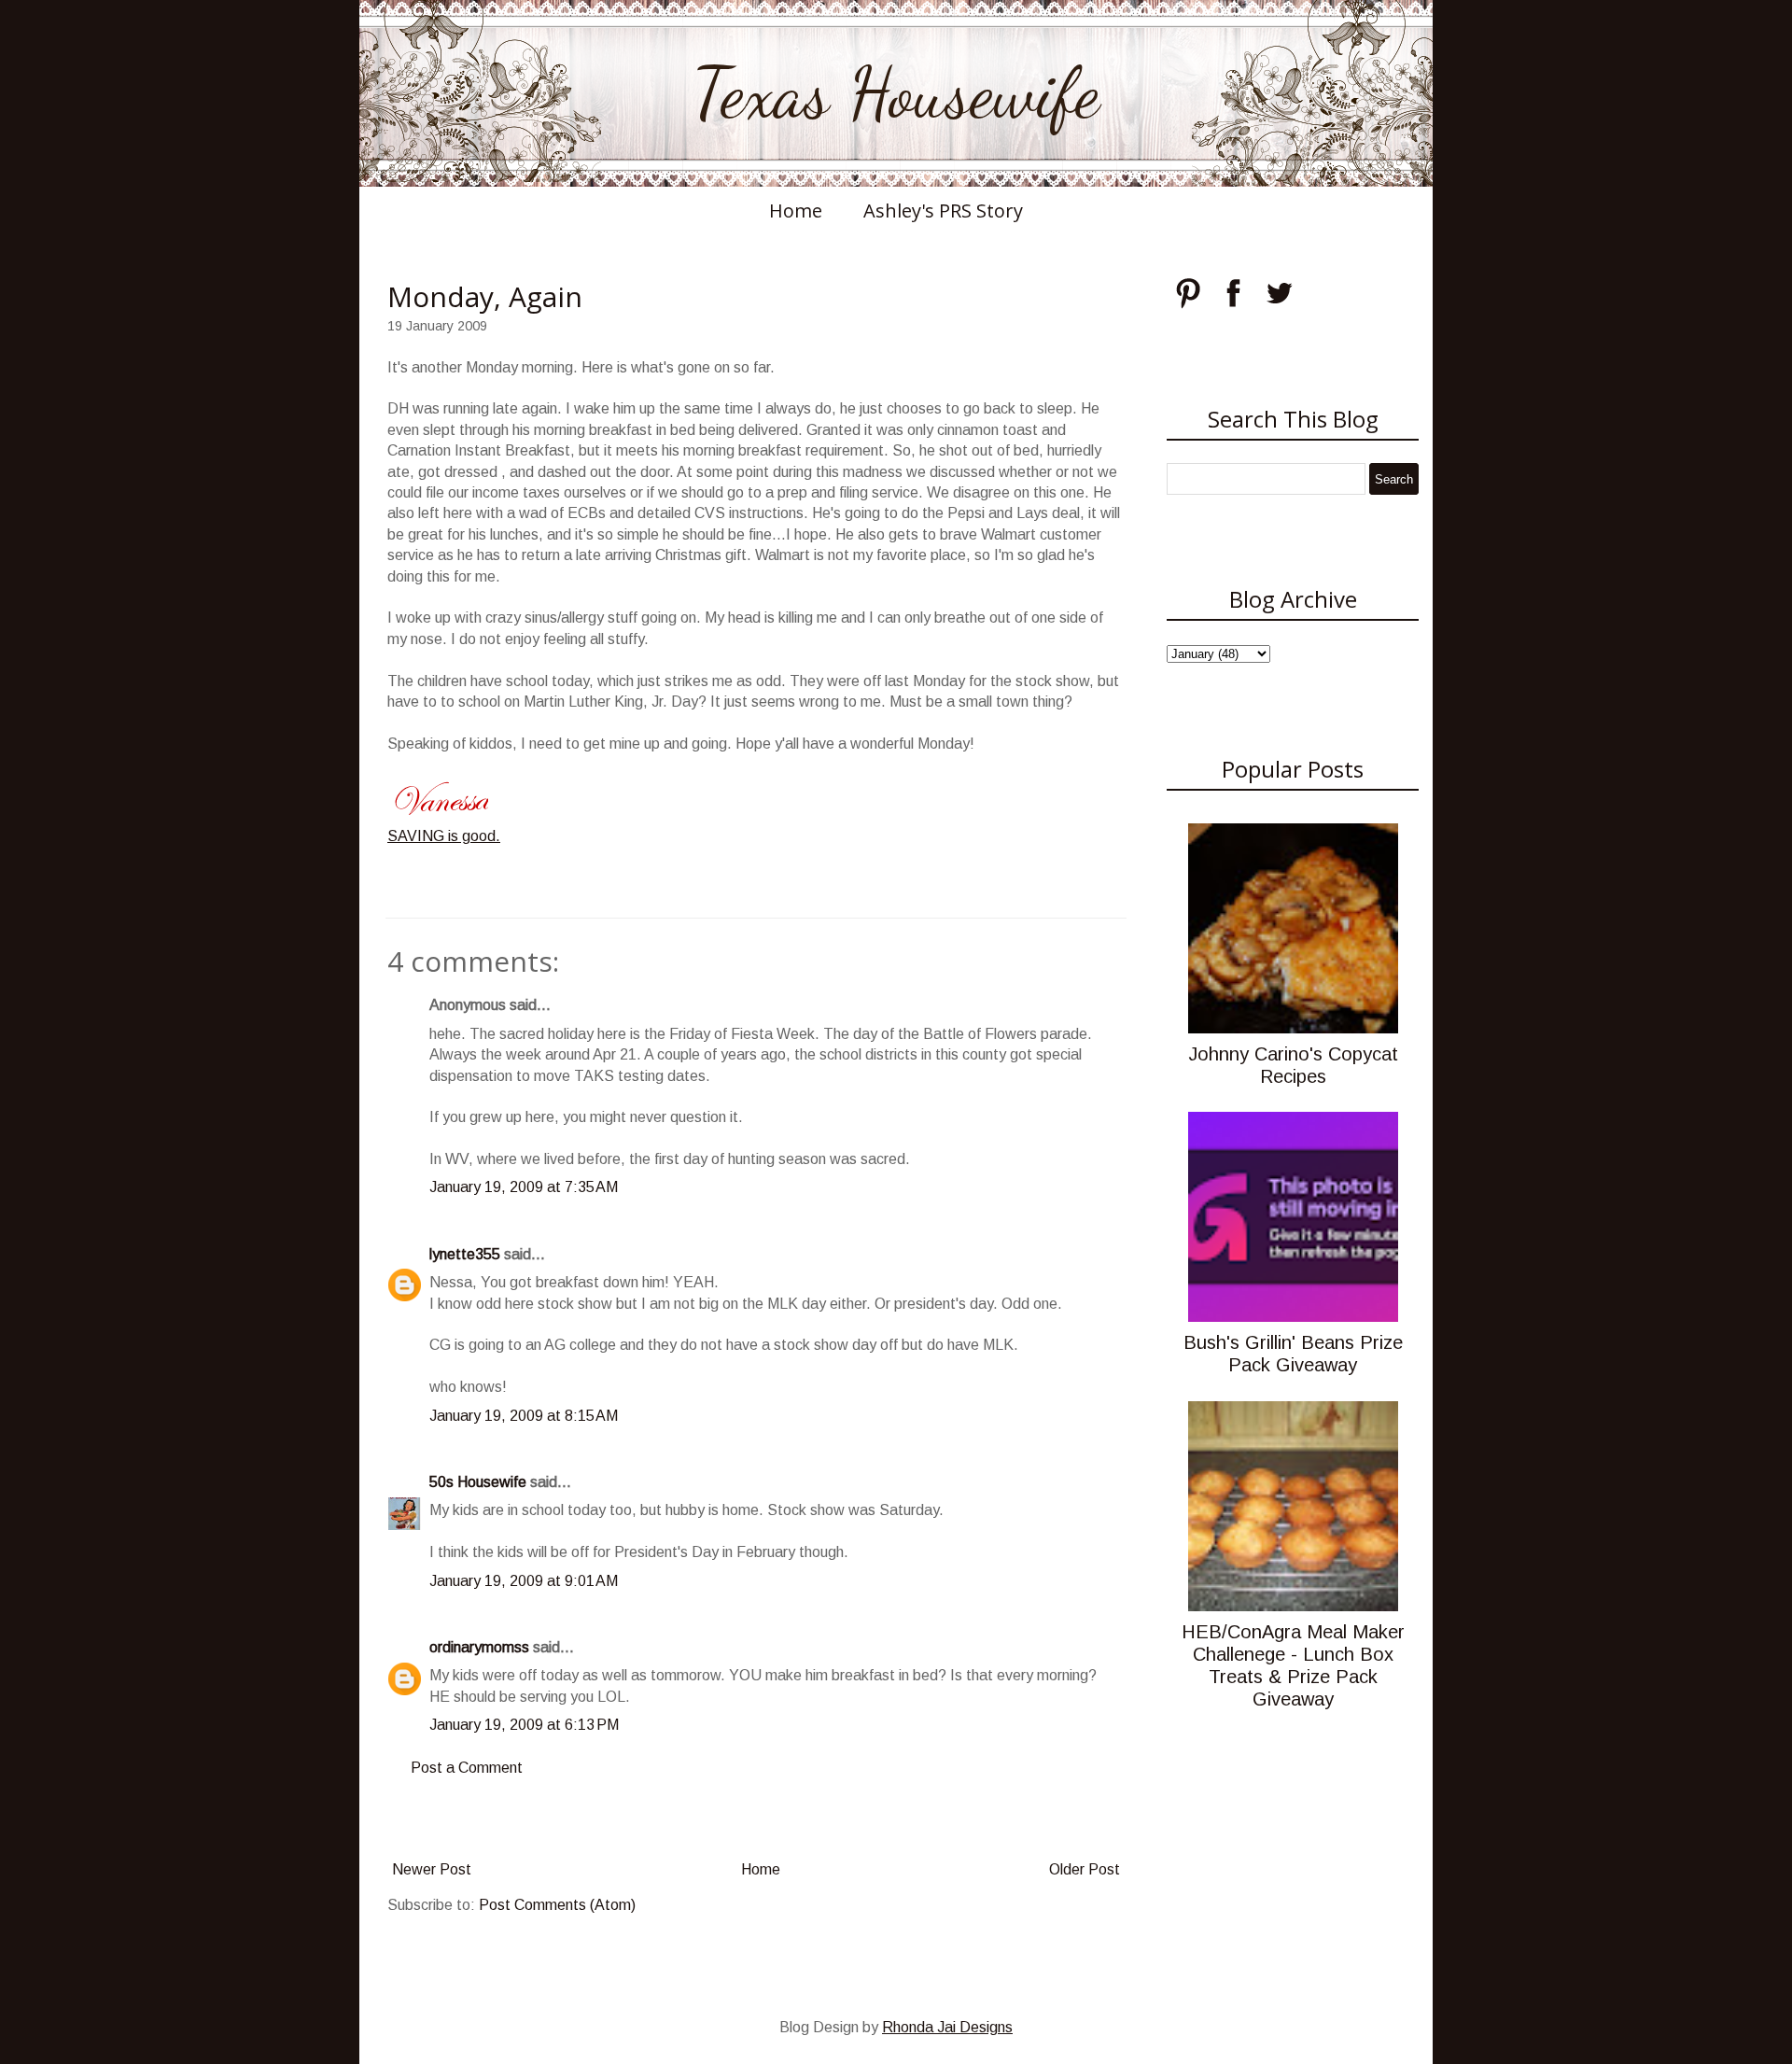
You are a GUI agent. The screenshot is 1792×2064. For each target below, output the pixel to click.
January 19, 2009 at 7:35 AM (524, 1187)
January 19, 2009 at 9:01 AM (524, 1581)
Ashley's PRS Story (943, 211)
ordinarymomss (479, 1647)
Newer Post (432, 1869)
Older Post (1085, 1869)
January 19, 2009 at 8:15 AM (524, 1416)
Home (796, 211)
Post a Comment (467, 1768)
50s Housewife (478, 1482)
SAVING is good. (444, 836)
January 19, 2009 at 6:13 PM (524, 1725)
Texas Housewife (896, 93)
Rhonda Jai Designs (947, 2027)
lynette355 (465, 1254)
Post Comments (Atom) (557, 1905)
